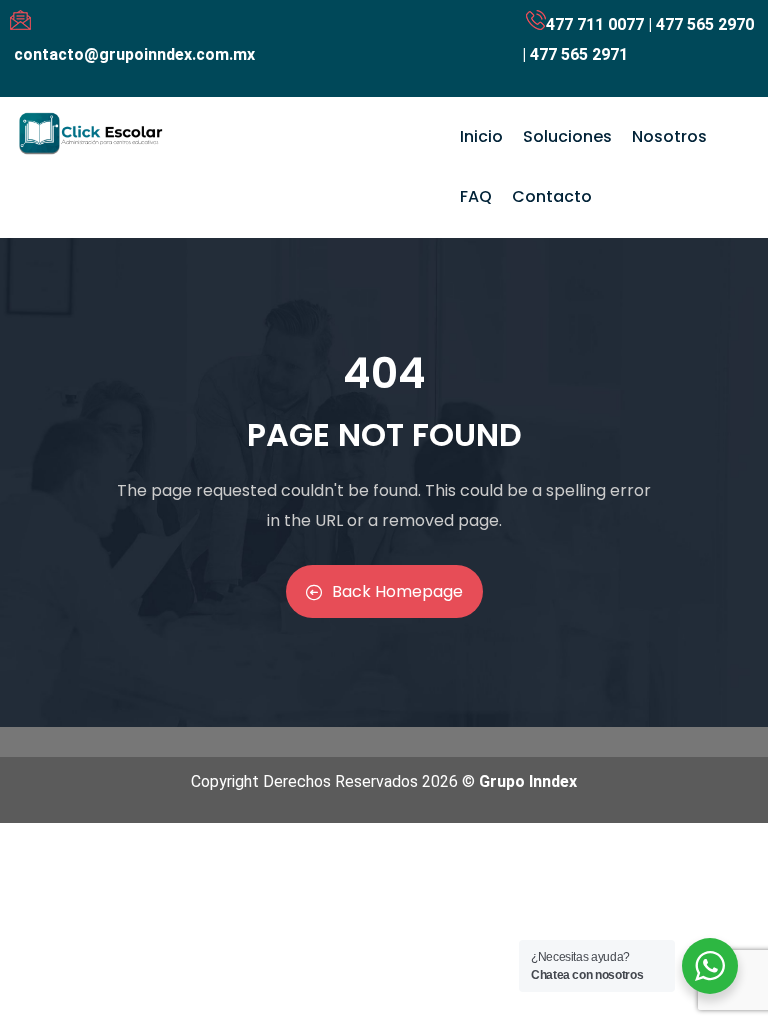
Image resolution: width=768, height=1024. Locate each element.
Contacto (552, 196)
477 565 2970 (705, 24)
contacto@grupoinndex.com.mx (134, 54)
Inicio (481, 136)
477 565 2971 (579, 54)
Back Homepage (397, 591)
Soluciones (567, 136)
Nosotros (669, 136)
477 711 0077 (595, 24)
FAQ (476, 196)
